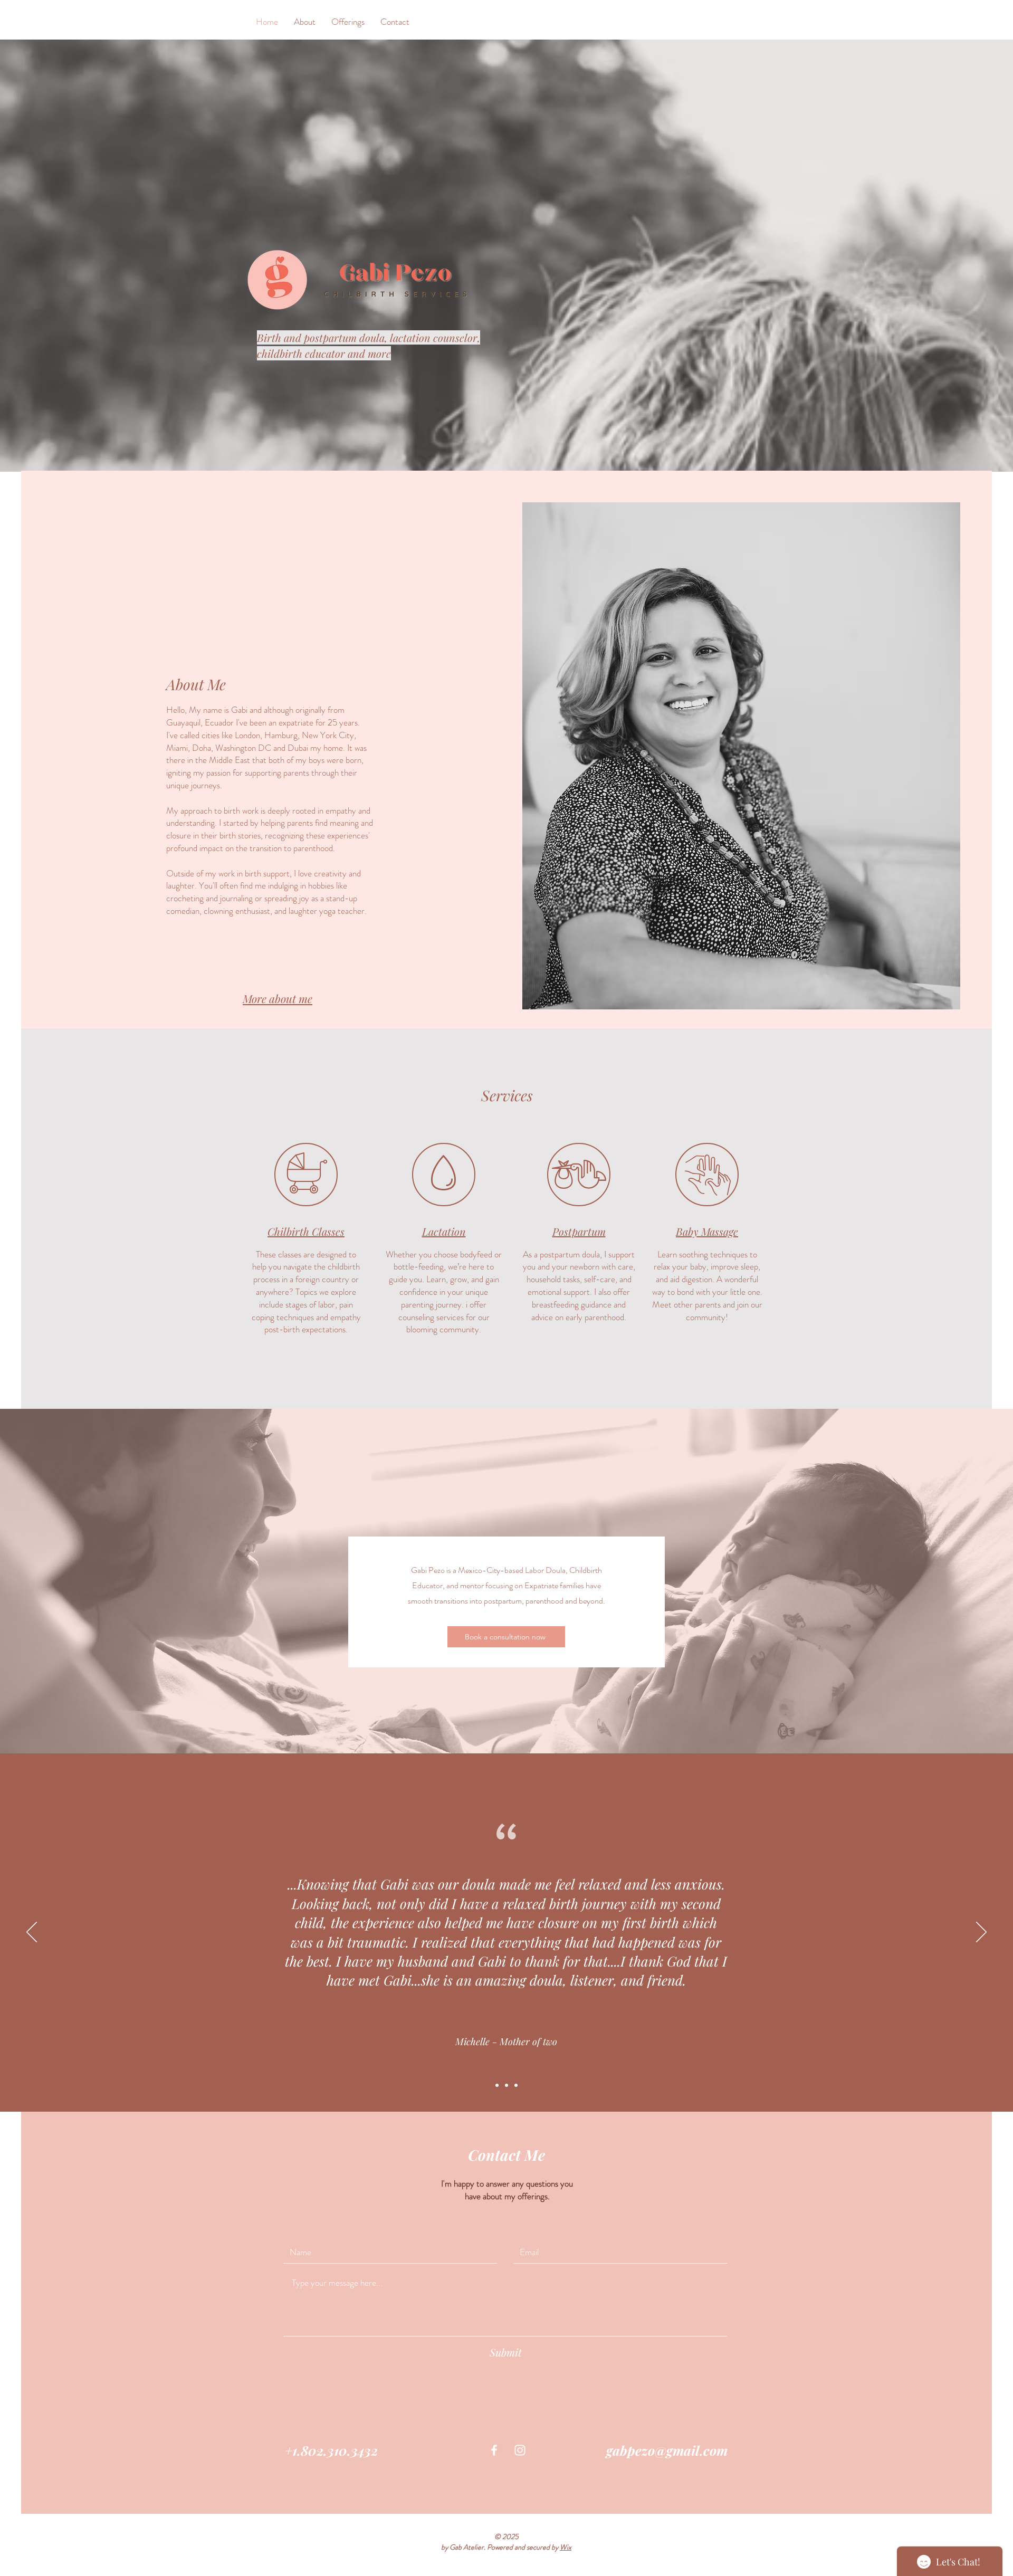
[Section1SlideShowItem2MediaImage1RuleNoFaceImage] (506, 2085)
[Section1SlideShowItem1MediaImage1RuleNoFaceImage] (497, 2085)
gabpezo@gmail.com (667, 2450)
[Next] (981, 1933)
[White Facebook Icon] (494, 2450)
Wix (566, 2547)
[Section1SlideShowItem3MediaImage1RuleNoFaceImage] (516, 2085)
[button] (348, 22)
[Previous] (32, 1933)
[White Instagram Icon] (520, 2450)
